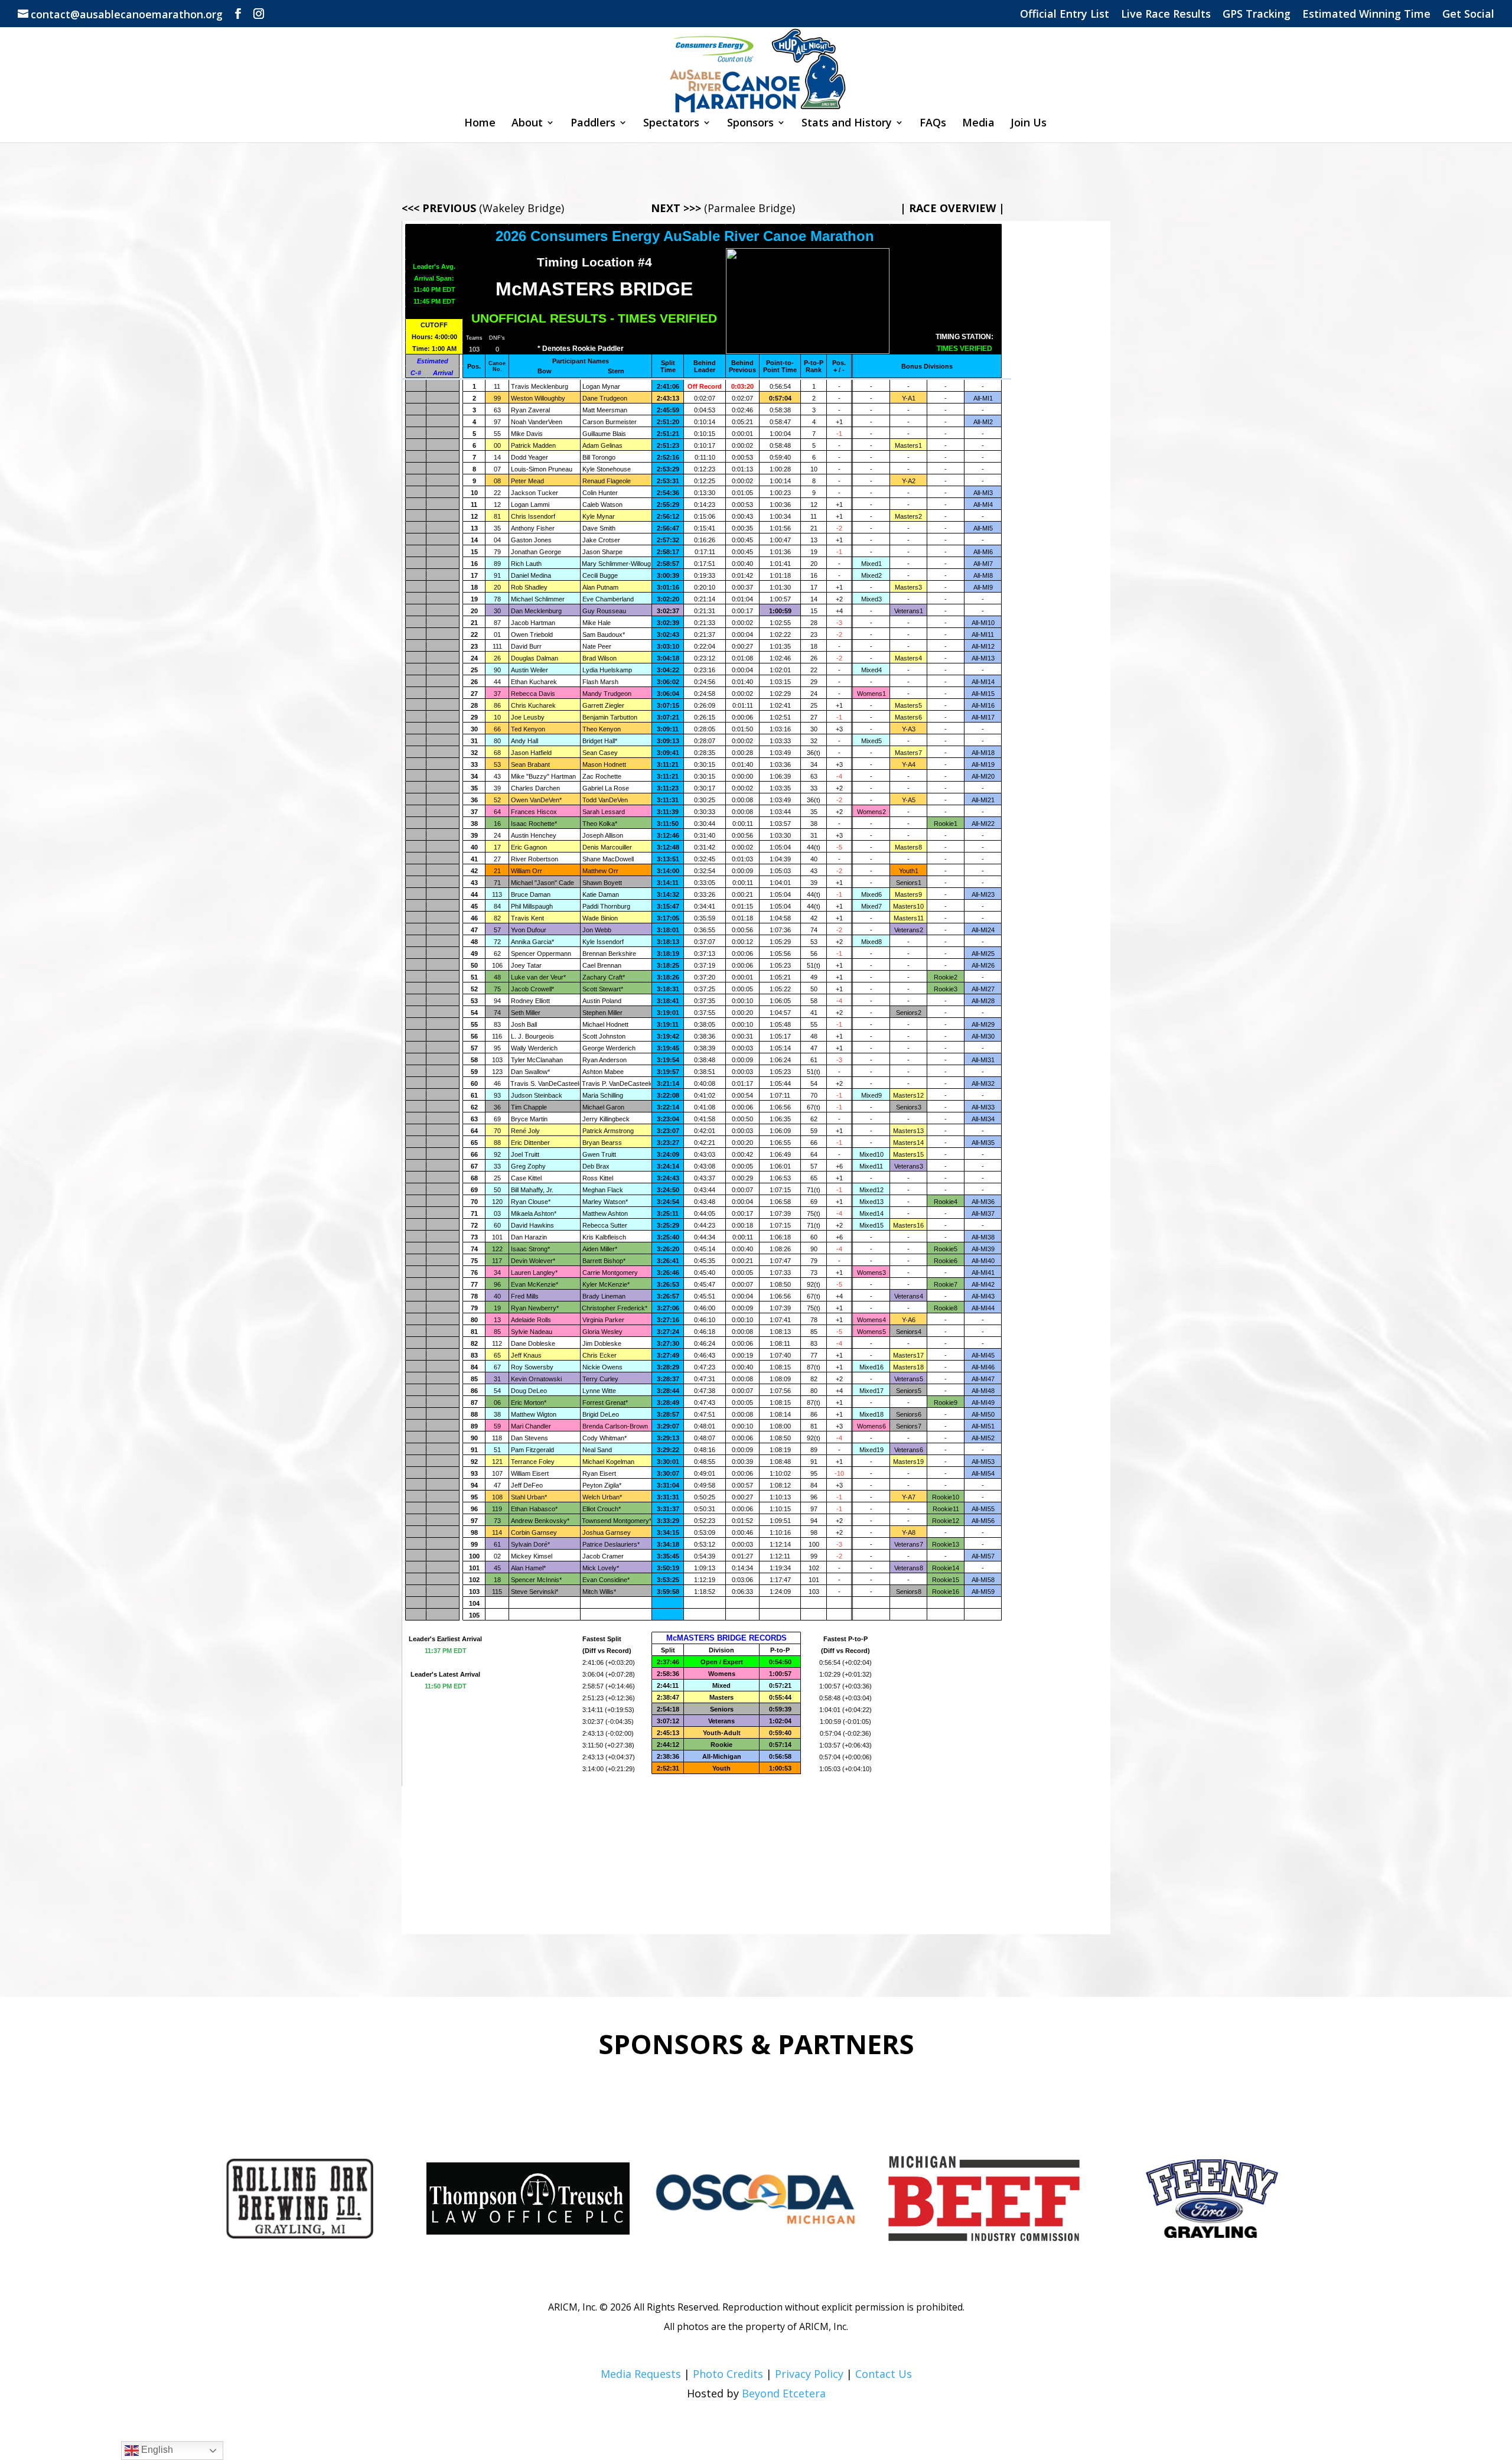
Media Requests (641, 2374)
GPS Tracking (1257, 14)
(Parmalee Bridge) (723, 208)
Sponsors (750, 124)
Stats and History (847, 124)
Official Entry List (1065, 14)
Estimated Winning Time (1366, 14)
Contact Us (884, 2374)
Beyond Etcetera (784, 2393)
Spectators (671, 124)
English (156, 2450)
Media (978, 124)
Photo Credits (728, 2374)
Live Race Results (1166, 14)
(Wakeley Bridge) (483, 208)
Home (480, 124)
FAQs (933, 124)
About (527, 124)
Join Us (1029, 124)
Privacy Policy (809, 2374)
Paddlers (593, 124)
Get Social (1468, 14)
